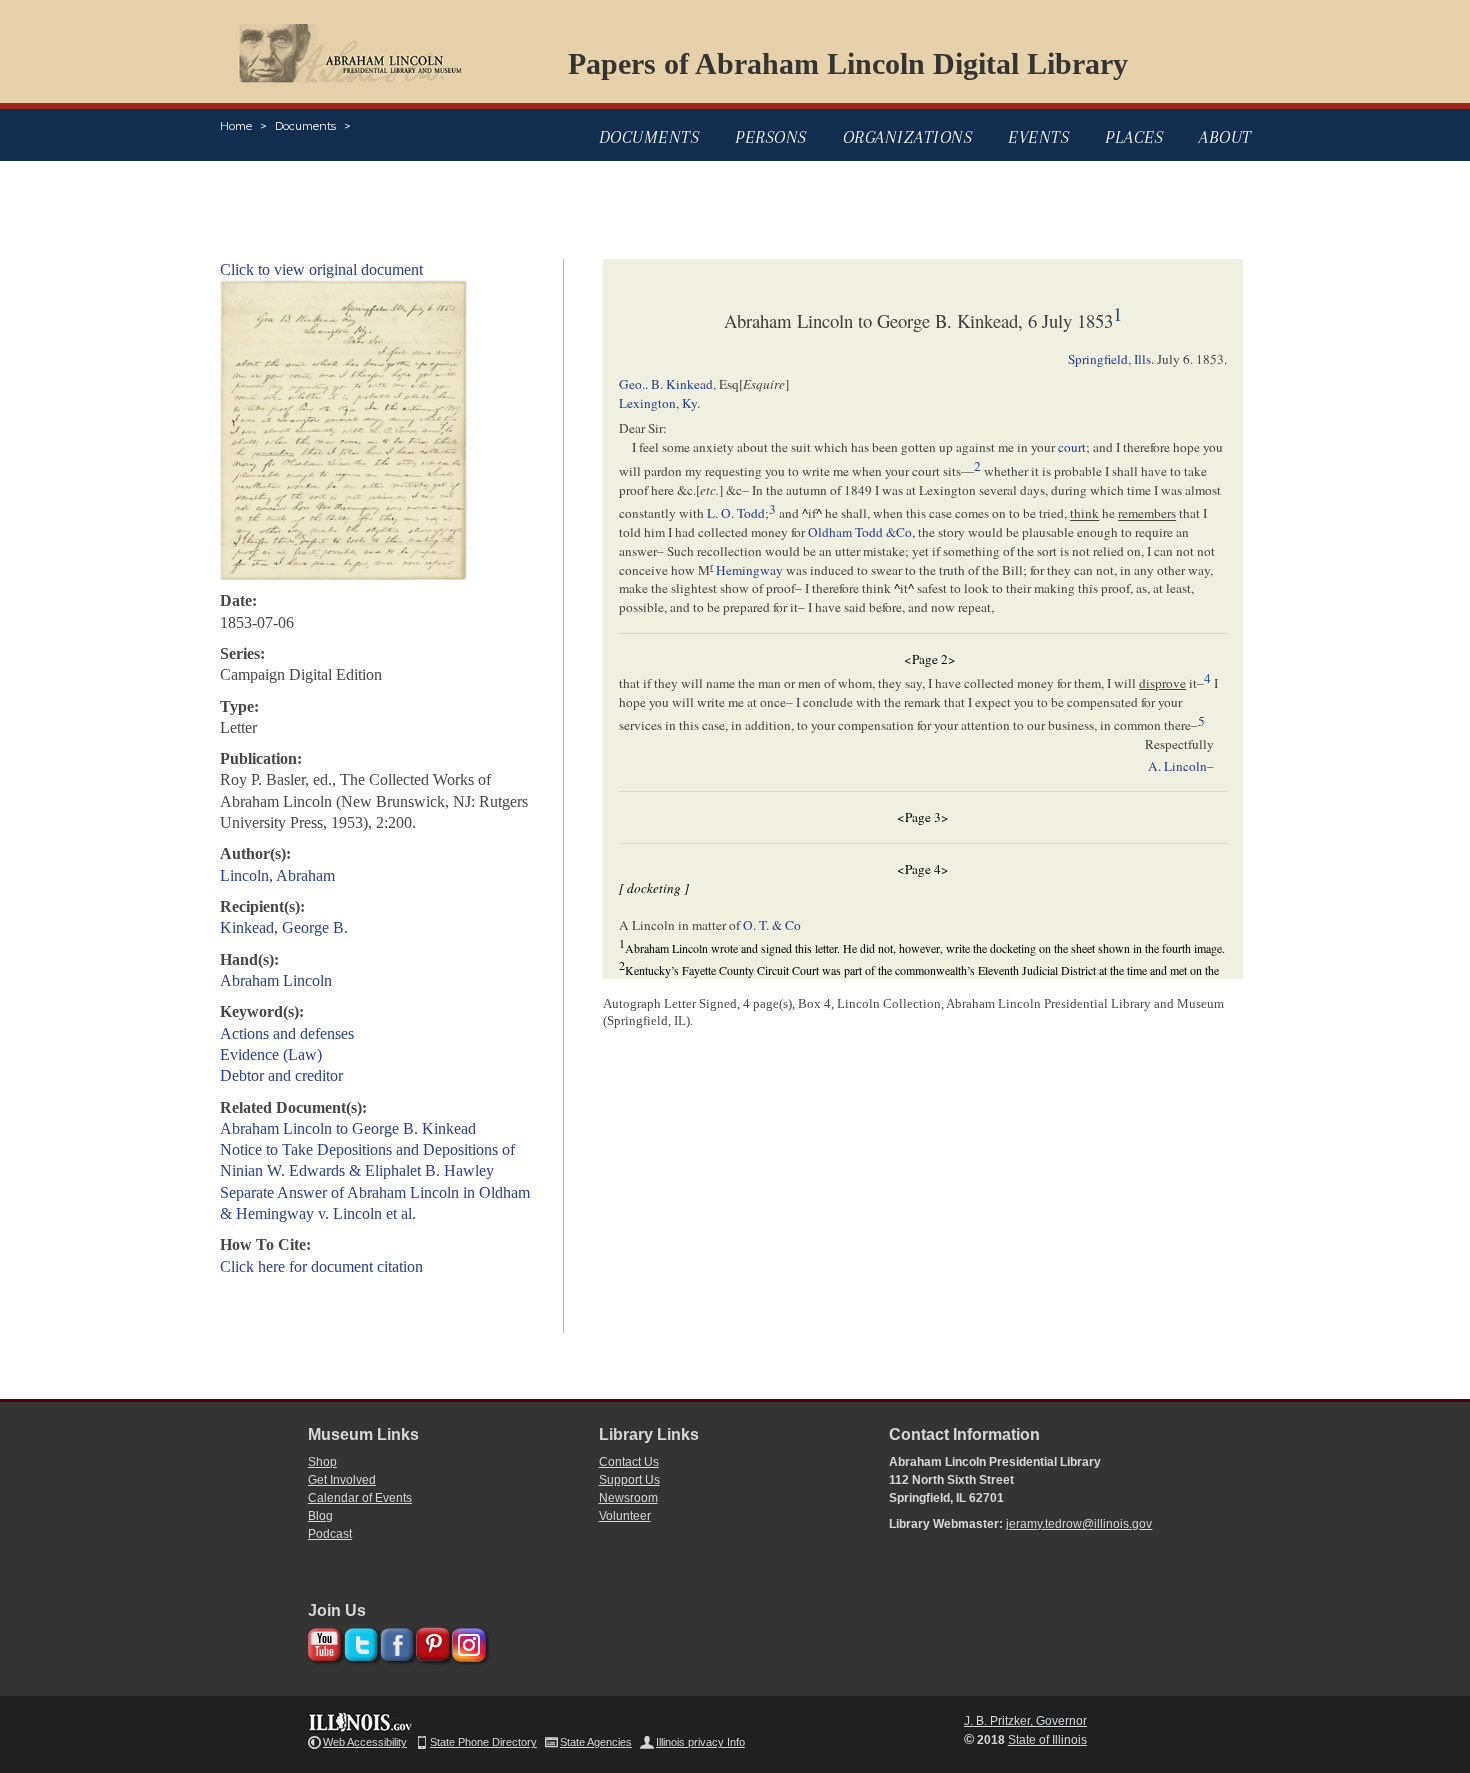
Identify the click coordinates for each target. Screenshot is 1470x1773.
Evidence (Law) (271, 1054)
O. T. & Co (772, 925)
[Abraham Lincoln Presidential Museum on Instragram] (466, 1641)
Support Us (629, 1480)
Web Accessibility (365, 1742)
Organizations (908, 137)
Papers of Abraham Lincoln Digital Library (848, 63)
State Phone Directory (483, 1742)
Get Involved (342, 1480)
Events (1038, 137)
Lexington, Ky (658, 403)
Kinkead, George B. (284, 927)
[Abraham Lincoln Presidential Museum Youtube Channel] (322, 1641)
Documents (305, 126)
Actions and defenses (287, 1033)
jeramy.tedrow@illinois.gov (1079, 1524)
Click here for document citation (321, 1266)
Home (236, 126)
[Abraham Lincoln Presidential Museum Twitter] (358, 1641)
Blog (320, 1516)
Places (1134, 137)
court (1072, 447)
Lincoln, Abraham (277, 875)
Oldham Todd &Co (860, 532)
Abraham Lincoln (276, 980)
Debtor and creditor (281, 1075)
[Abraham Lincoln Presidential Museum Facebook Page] (394, 1641)
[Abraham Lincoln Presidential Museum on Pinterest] (430, 1641)
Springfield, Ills (1109, 359)
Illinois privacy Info (700, 1742)
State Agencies (596, 1742)
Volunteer (625, 1516)
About (1225, 137)
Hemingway (749, 570)
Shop (322, 1462)
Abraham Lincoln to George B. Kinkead (348, 1128)
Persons (771, 137)
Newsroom (628, 1498)
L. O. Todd (736, 514)
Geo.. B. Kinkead (666, 384)
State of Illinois (1047, 1740)
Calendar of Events (360, 1498)
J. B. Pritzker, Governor (1025, 1721)
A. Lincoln (1177, 766)
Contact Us (629, 1462)
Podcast (330, 1534)
